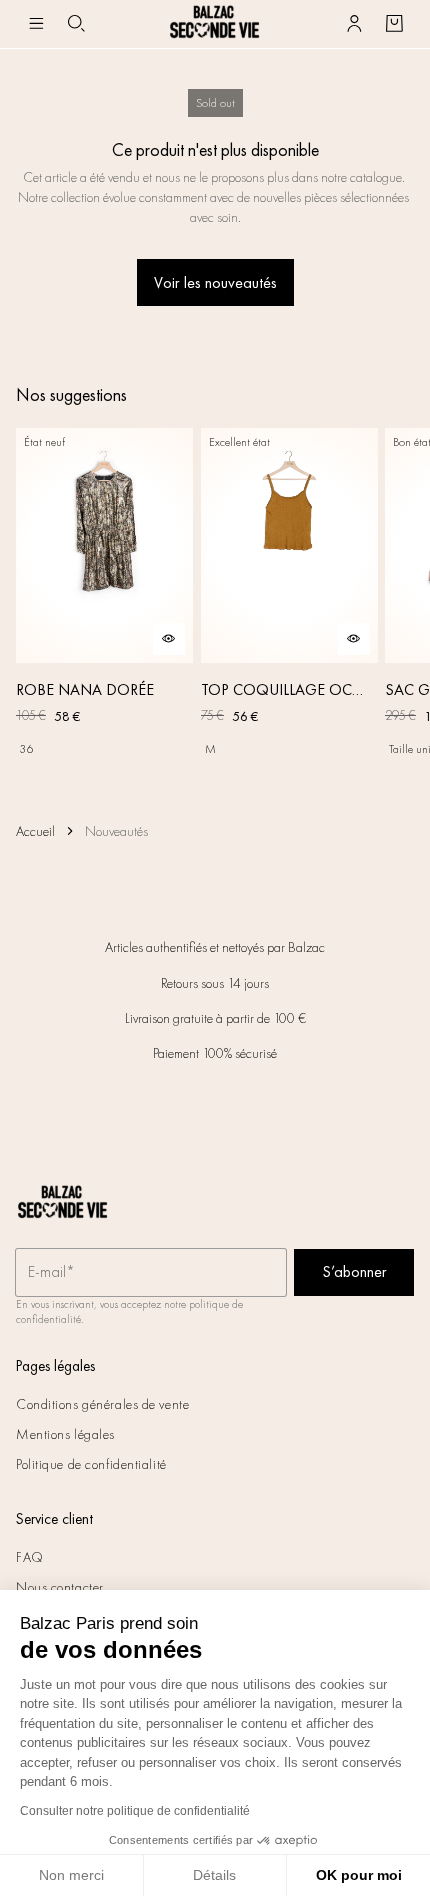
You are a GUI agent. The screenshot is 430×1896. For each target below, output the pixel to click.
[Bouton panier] (394, 24)
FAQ (30, 1557)
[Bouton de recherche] (76, 24)
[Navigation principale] (36, 24)
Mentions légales (65, 1434)
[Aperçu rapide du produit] (169, 639)
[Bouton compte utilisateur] (354, 24)
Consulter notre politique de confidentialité (135, 1811)
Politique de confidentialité (91, 1464)
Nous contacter (60, 1587)
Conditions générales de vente (102, 1404)
